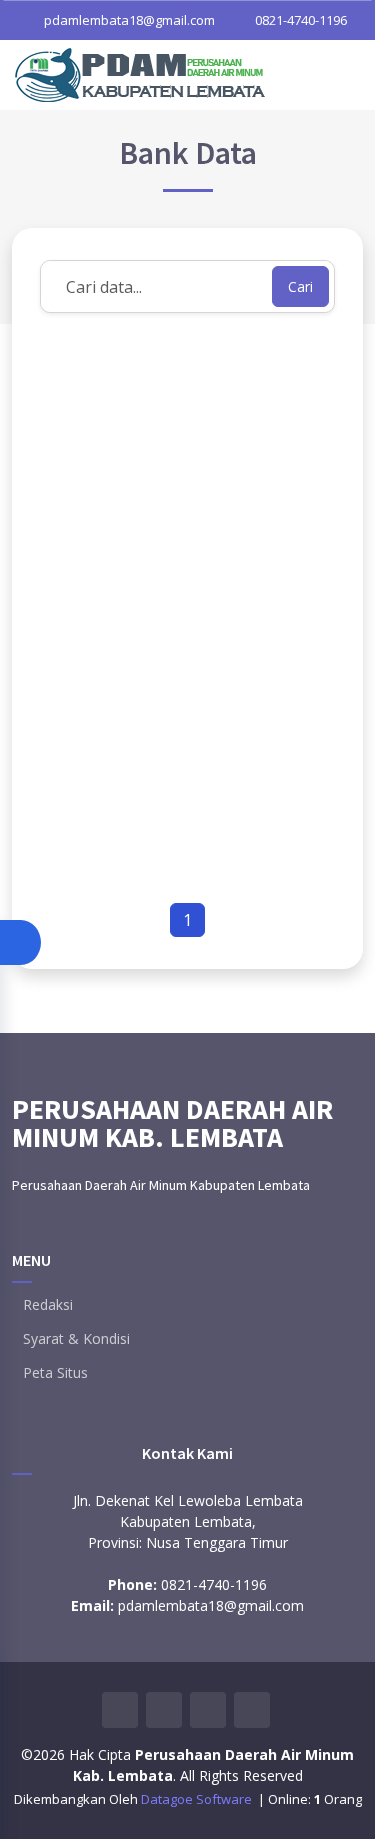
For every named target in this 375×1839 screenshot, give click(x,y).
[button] (20, 943)
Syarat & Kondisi (76, 1339)
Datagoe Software (198, 1799)
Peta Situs (55, 1373)
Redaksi (48, 1305)
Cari (300, 286)
